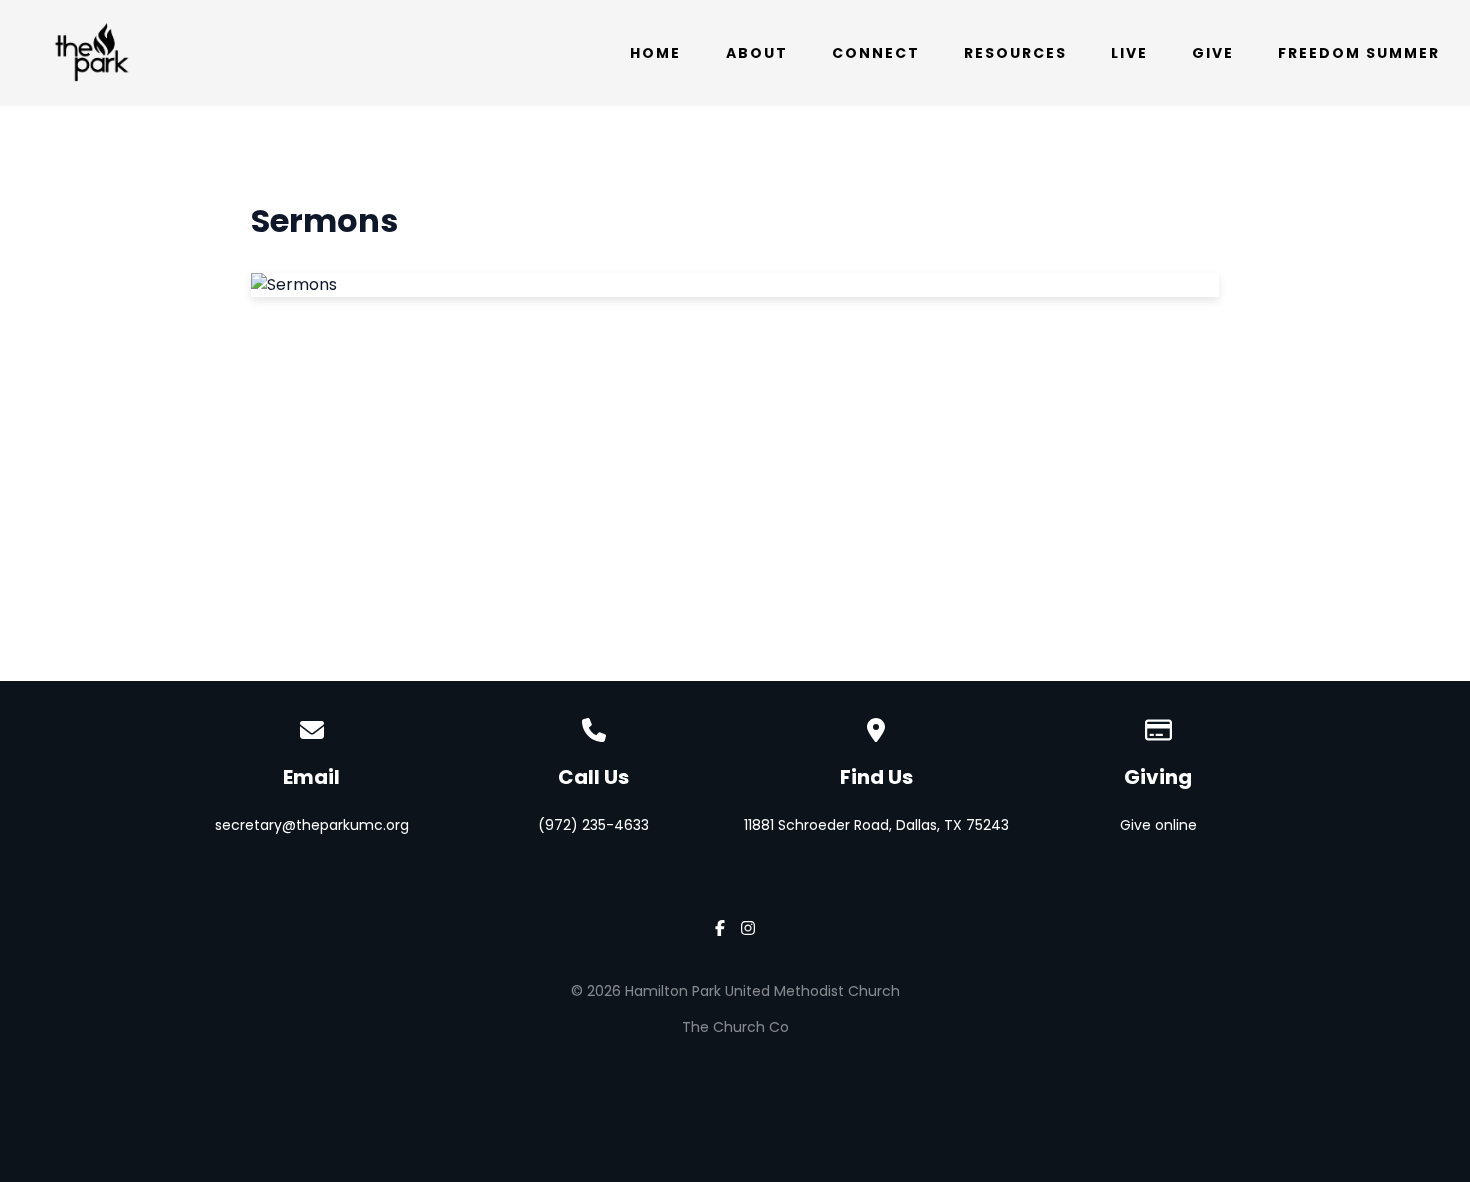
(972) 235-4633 (593, 825)
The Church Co (735, 1027)
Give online (1158, 825)
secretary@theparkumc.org (312, 825)
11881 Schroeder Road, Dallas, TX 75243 (876, 825)
